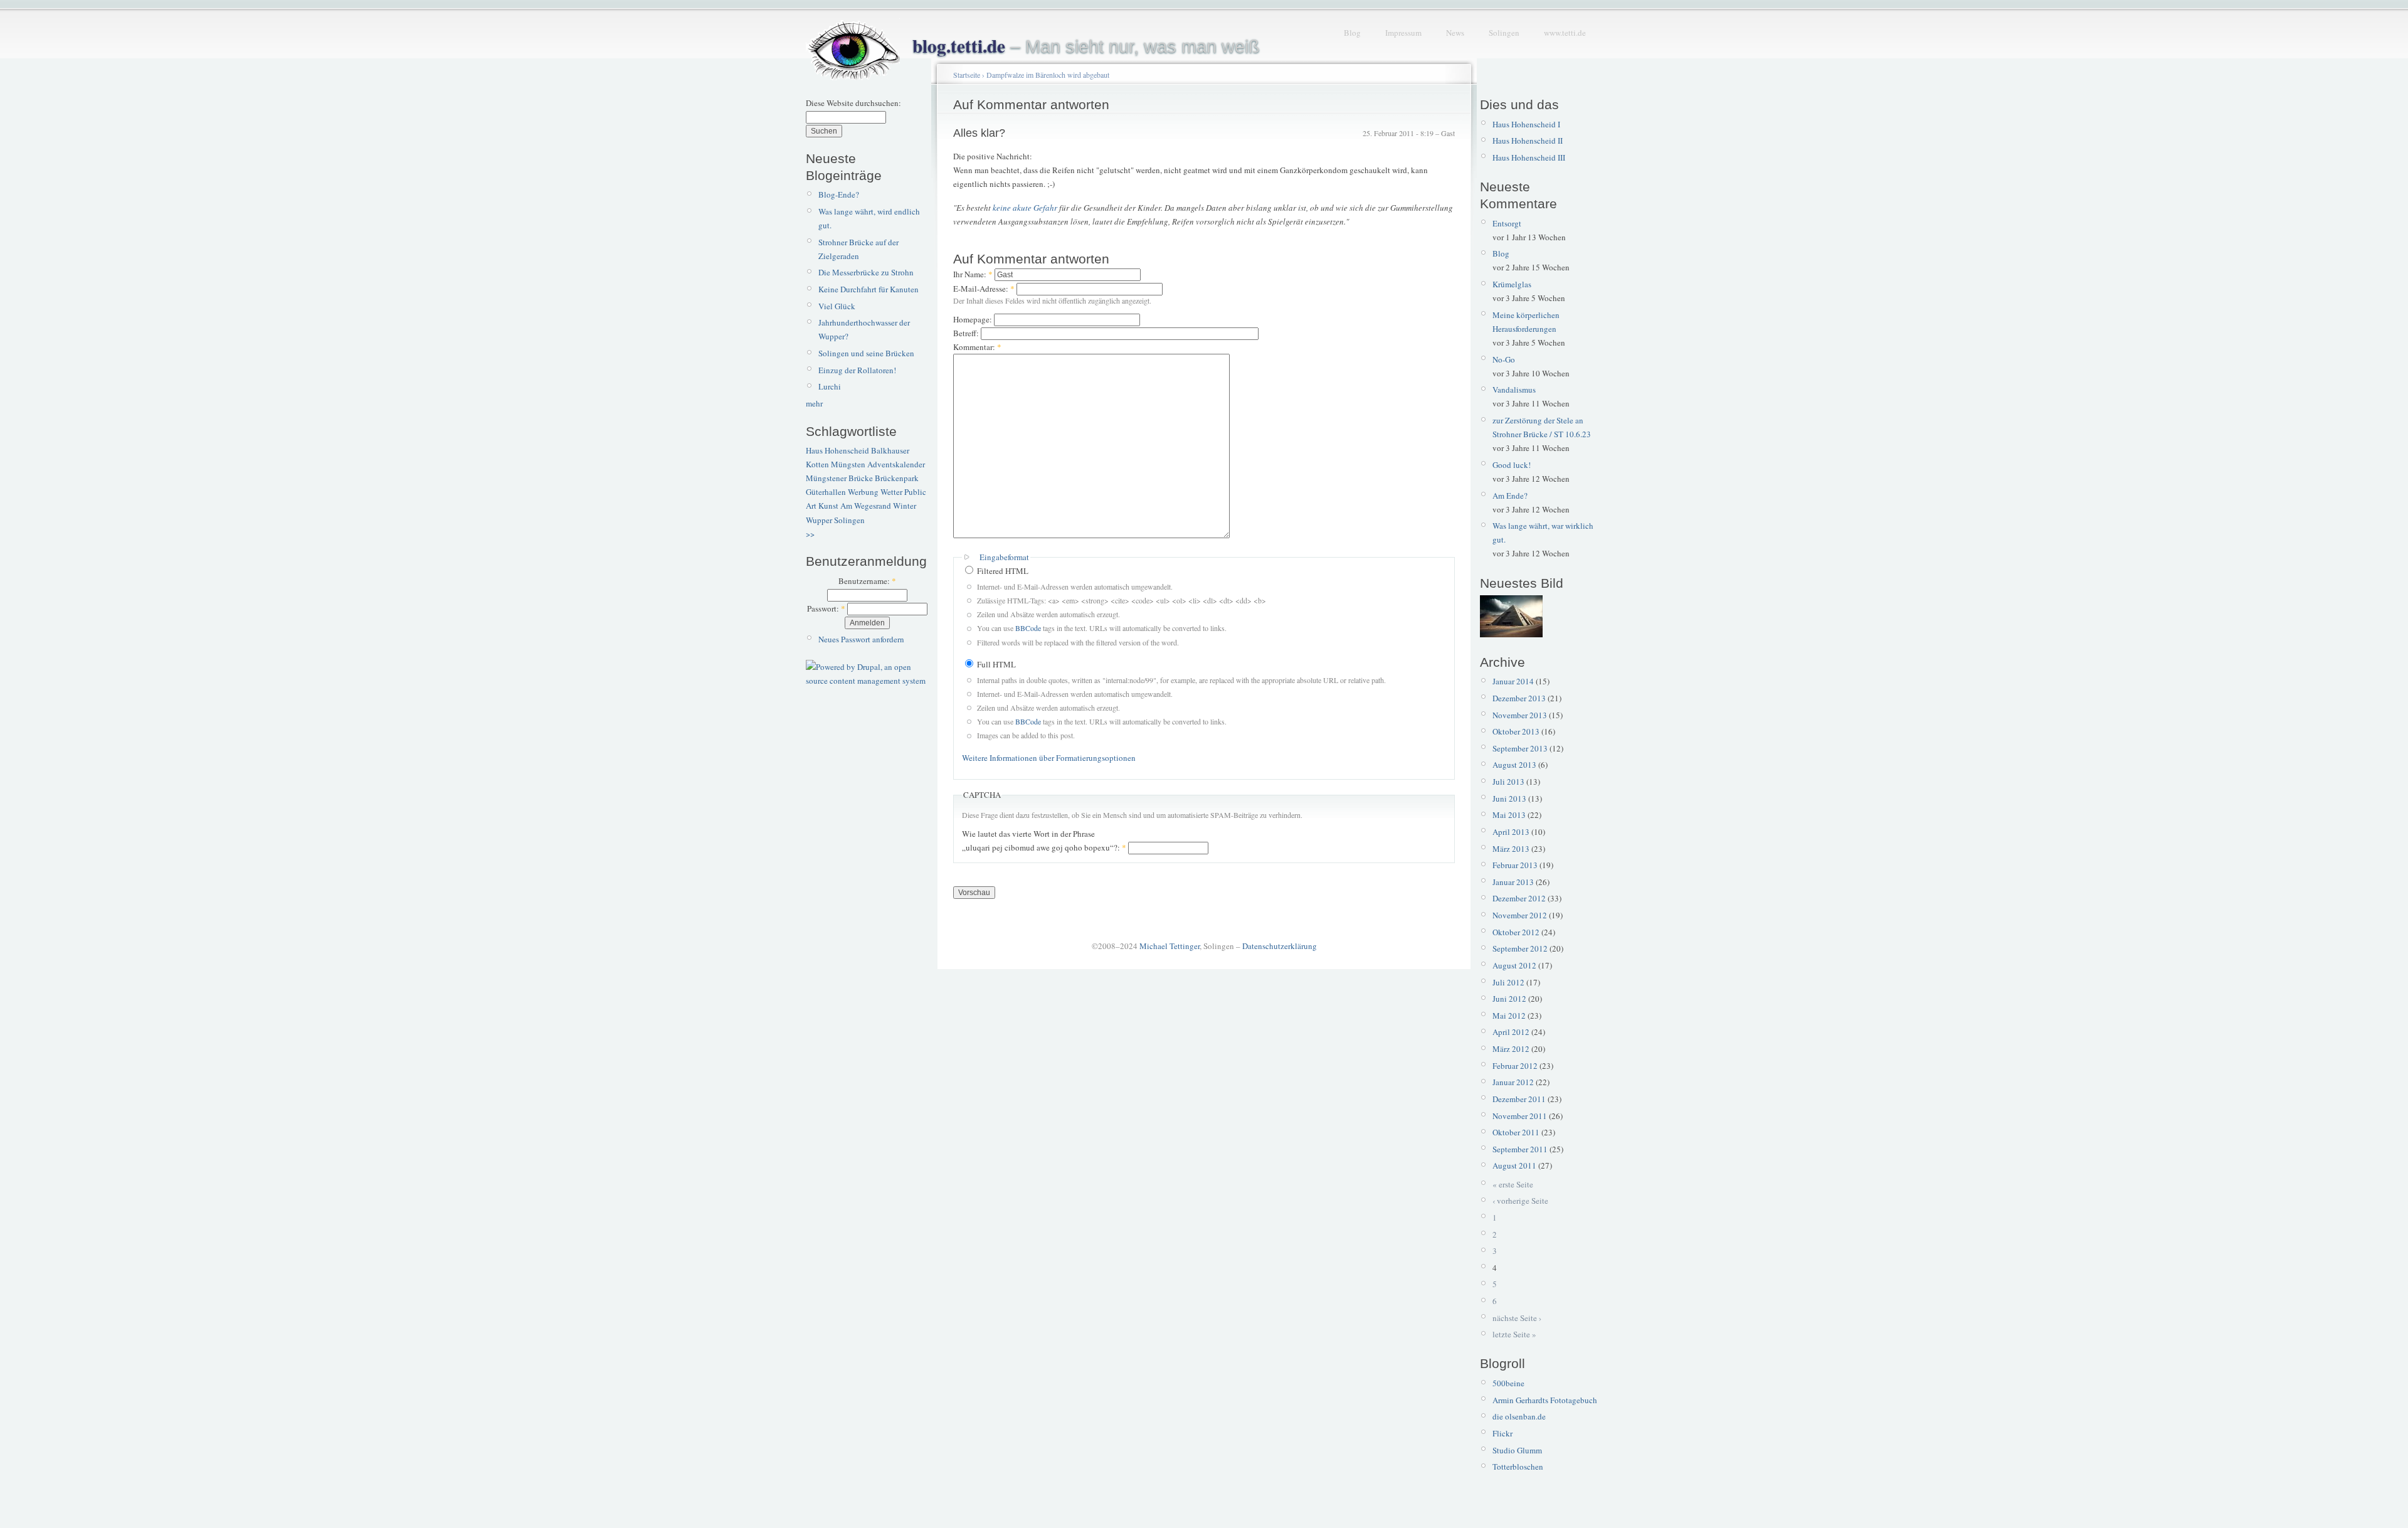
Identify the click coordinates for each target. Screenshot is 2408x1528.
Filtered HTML (1002, 571)
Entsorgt (1507, 223)
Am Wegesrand (866, 506)
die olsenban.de (1519, 1416)
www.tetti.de (1565, 33)
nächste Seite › (1517, 1318)
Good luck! (1512, 465)
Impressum (1403, 33)
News (1455, 33)
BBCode (1028, 628)
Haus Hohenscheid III (1529, 157)
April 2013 (1511, 832)
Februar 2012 (1515, 1066)
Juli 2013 (1508, 782)
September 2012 (1520, 948)
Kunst (828, 506)
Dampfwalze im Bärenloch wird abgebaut (1048, 75)
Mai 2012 (1509, 1016)
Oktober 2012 (1516, 932)
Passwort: (826, 608)
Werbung (863, 492)
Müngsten (848, 464)
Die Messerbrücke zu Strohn (866, 272)
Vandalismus (1514, 390)
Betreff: (967, 333)
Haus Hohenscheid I (1526, 124)
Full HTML (995, 664)
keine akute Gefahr (1026, 208)
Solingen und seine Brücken (866, 353)
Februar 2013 (1515, 865)
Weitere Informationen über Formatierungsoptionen (1049, 758)
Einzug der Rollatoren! (857, 370)
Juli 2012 (1508, 982)
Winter (905, 506)
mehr (814, 403)
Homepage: (974, 319)
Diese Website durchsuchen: (853, 103)
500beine (1508, 1383)
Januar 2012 (1513, 1082)
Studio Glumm (1517, 1450)
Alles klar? (979, 133)
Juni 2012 (1509, 999)
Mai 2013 (1509, 815)
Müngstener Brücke (839, 478)
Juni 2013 (1509, 798)
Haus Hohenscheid (837, 450)
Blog (1352, 33)
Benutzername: (867, 581)
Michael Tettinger (1170, 946)
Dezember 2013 (1519, 698)
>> (810, 534)
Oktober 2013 (1516, 731)
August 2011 (1514, 1165)
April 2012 (1511, 1032)
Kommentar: (977, 347)
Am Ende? (1510, 496)
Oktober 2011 (1516, 1132)
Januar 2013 (1513, 882)
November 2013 (1520, 715)
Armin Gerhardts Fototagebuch (1545, 1400)
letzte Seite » (1514, 1334)
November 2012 (1520, 915)
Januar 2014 (1513, 681)
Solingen (1504, 33)
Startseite (967, 75)
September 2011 (1520, 1149)
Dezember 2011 (1519, 1099)
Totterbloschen (1518, 1467)
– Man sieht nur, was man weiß (1086, 46)
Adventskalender (896, 464)
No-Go (1504, 359)
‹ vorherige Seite (1520, 1201)
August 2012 (1514, 965)
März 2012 (1511, 1049)
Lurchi (830, 386)
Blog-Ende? (839, 194)
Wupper (819, 520)
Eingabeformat (1004, 557)
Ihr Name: (973, 274)
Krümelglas (1512, 284)
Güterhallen (826, 492)
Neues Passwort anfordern (861, 639)
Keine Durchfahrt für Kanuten (869, 289)
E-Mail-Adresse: (984, 289)
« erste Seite (1513, 1184)
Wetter (891, 492)
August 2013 (1514, 765)
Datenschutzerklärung (1280, 946)
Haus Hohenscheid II (1528, 141)
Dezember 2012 (1519, 898)
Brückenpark (897, 478)
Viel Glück (837, 306)
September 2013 (1520, 748)
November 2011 (1520, 1116)
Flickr (1502, 1433)
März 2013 (1511, 849)
